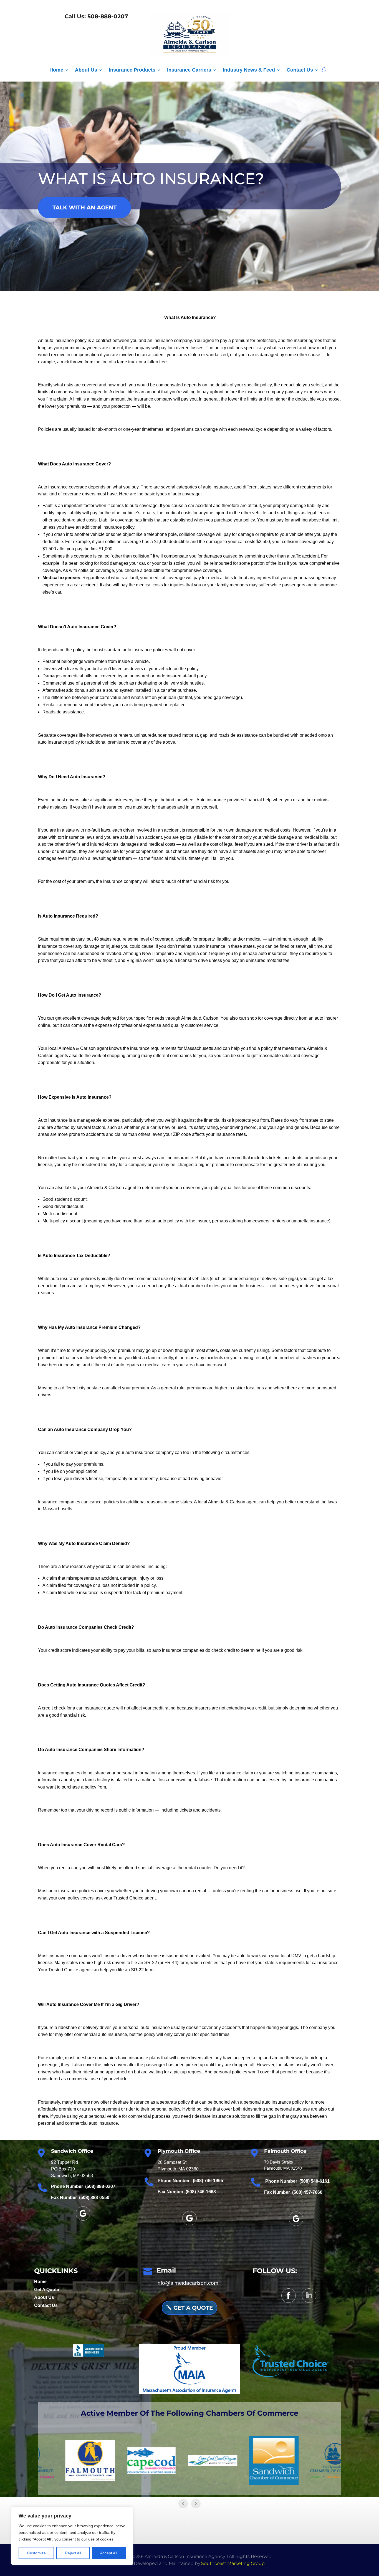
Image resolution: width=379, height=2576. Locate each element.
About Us (86, 70)
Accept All (109, 2553)
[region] (72, 2536)
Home (56, 70)
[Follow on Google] (83, 2213)
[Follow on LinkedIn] (309, 2296)
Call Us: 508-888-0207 (95, 16)
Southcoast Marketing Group (233, 2563)
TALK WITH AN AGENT (84, 207)
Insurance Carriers (189, 70)
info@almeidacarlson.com (187, 2283)
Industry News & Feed (249, 70)
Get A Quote (47, 2290)
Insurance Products (132, 70)
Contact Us (300, 70)
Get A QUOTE (193, 2308)
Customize (36, 2553)
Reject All (73, 2553)
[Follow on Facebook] (289, 2296)
